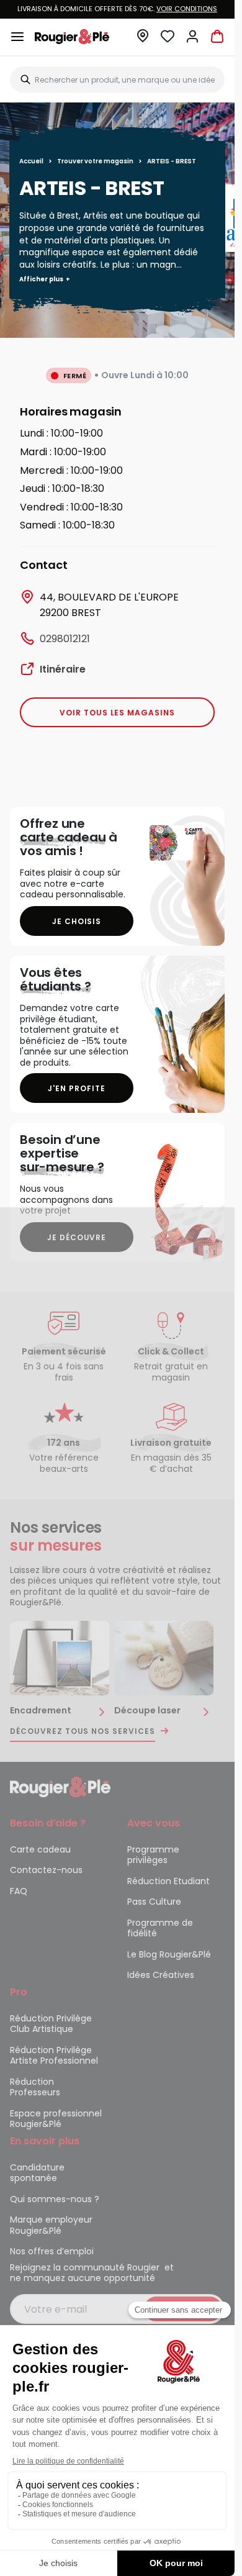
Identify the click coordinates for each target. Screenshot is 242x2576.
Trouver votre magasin (95, 161)
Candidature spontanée (37, 2173)
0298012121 (65, 639)
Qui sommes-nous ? (55, 2199)
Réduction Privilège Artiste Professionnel (54, 2056)
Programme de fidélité (160, 1928)
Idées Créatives (161, 1975)
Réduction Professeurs (35, 2087)
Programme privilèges (153, 1855)
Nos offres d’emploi (52, 2251)
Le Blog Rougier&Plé (169, 1954)
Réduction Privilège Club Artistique (51, 2024)
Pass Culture (154, 1902)
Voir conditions (187, 9)
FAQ (19, 1891)
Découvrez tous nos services (83, 1731)
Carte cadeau (40, 1849)
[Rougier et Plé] (60, 1786)
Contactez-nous (46, 1870)
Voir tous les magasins (117, 713)
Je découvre (77, 1237)
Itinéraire (63, 669)
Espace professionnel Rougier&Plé (56, 2119)
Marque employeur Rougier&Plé (51, 2225)
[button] (143, 39)
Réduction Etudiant (168, 1881)
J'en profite (77, 1088)
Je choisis (77, 921)
